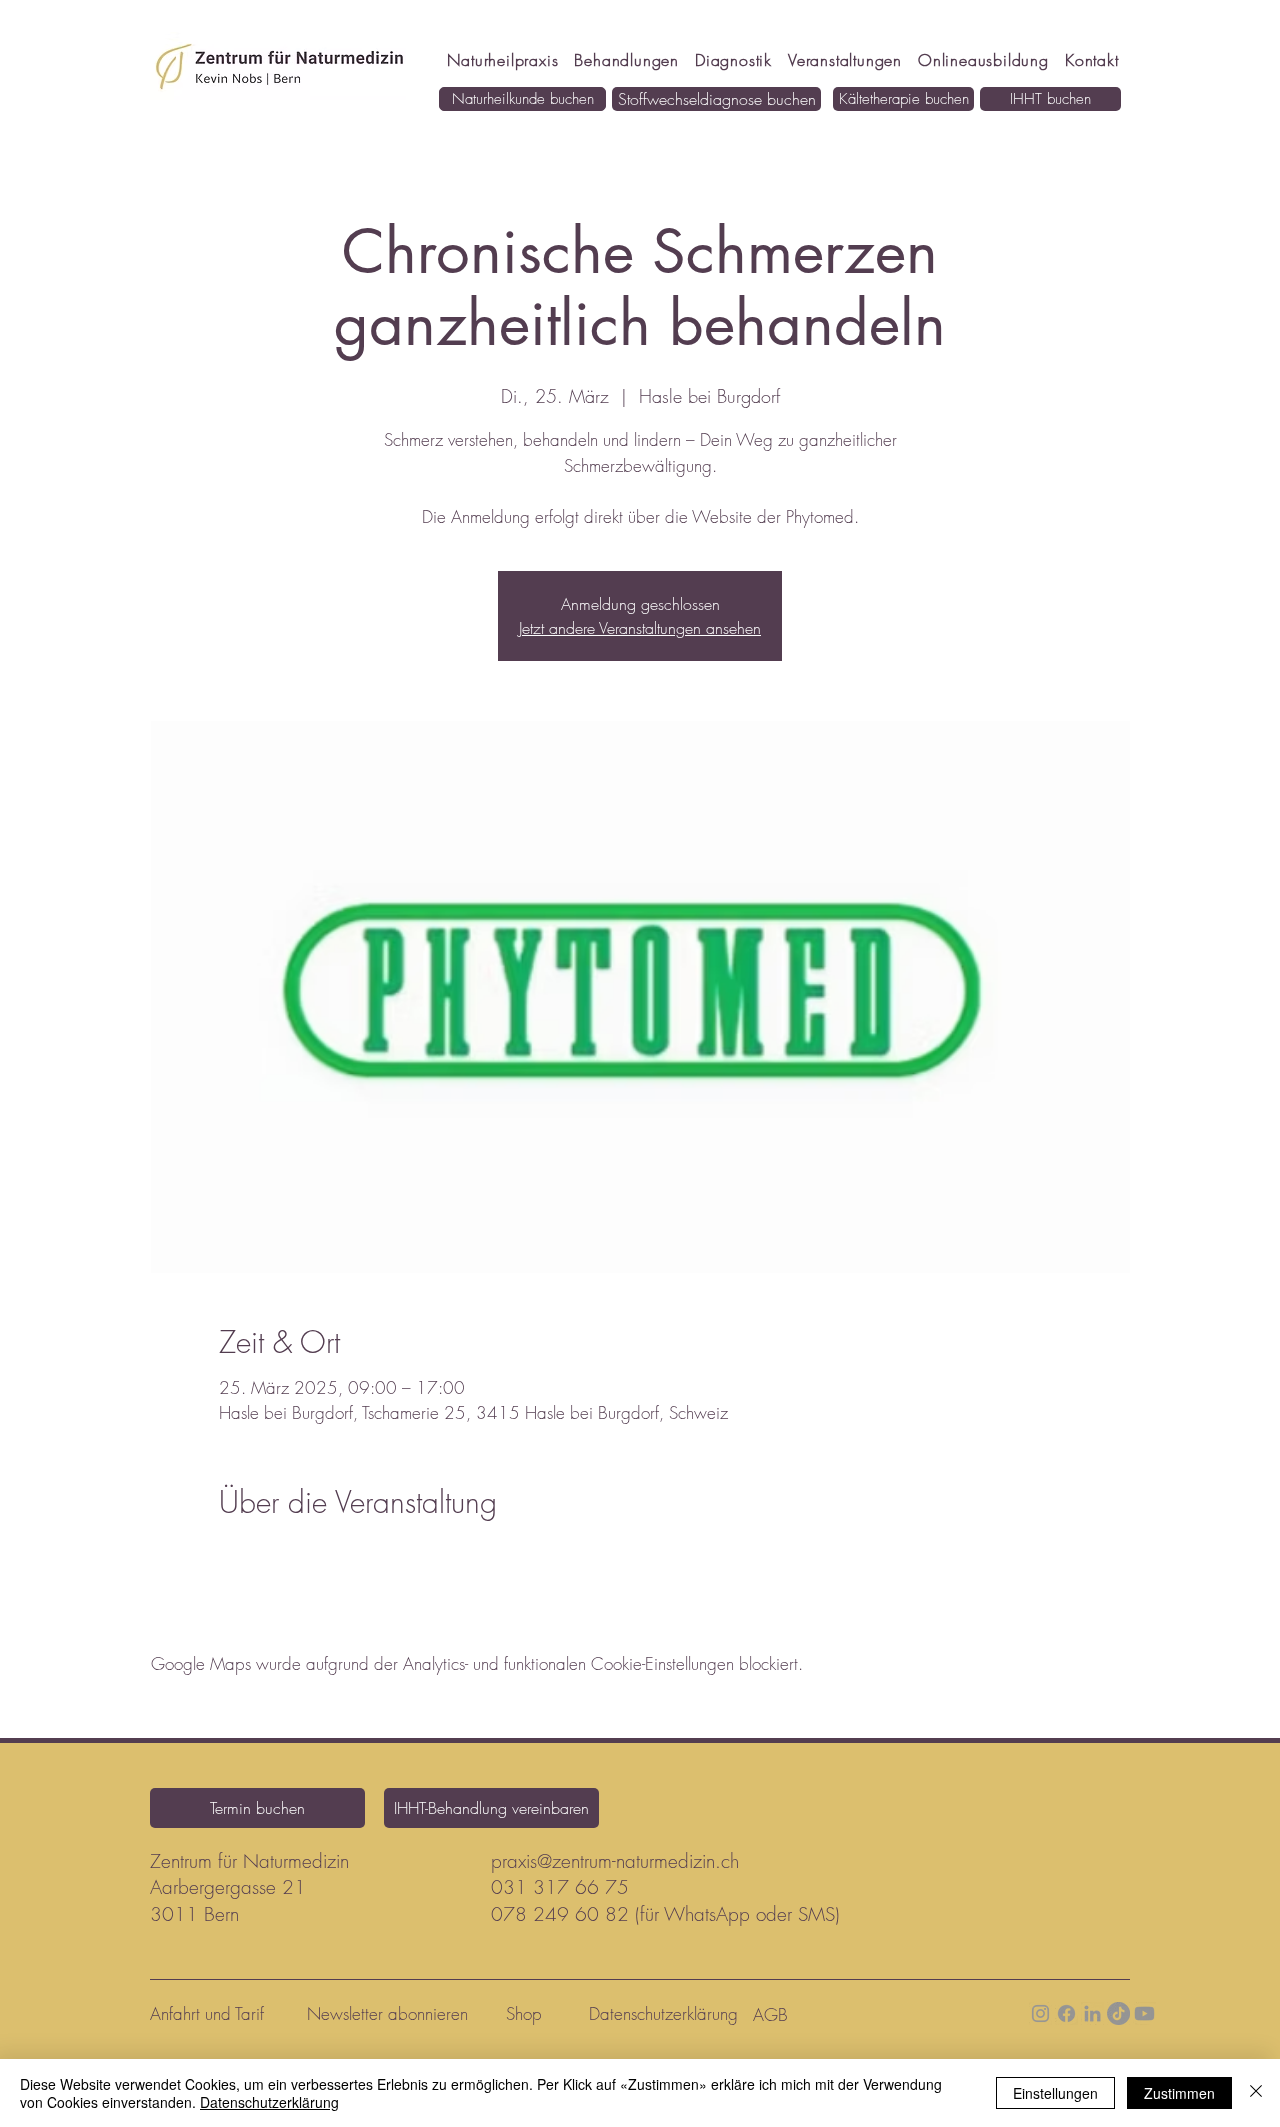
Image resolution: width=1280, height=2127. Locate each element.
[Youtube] (1144, 2013)
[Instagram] (1040, 2013)
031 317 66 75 (560, 1887)
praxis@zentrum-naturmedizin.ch (615, 1861)
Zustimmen (1179, 2093)
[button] (983, 60)
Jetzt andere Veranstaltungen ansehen (640, 628)
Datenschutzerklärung (269, 2102)
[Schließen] (1256, 2093)
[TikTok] (1118, 2013)
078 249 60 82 (560, 1914)
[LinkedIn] (1092, 2013)
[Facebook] (1066, 2013)
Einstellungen (1055, 2093)
